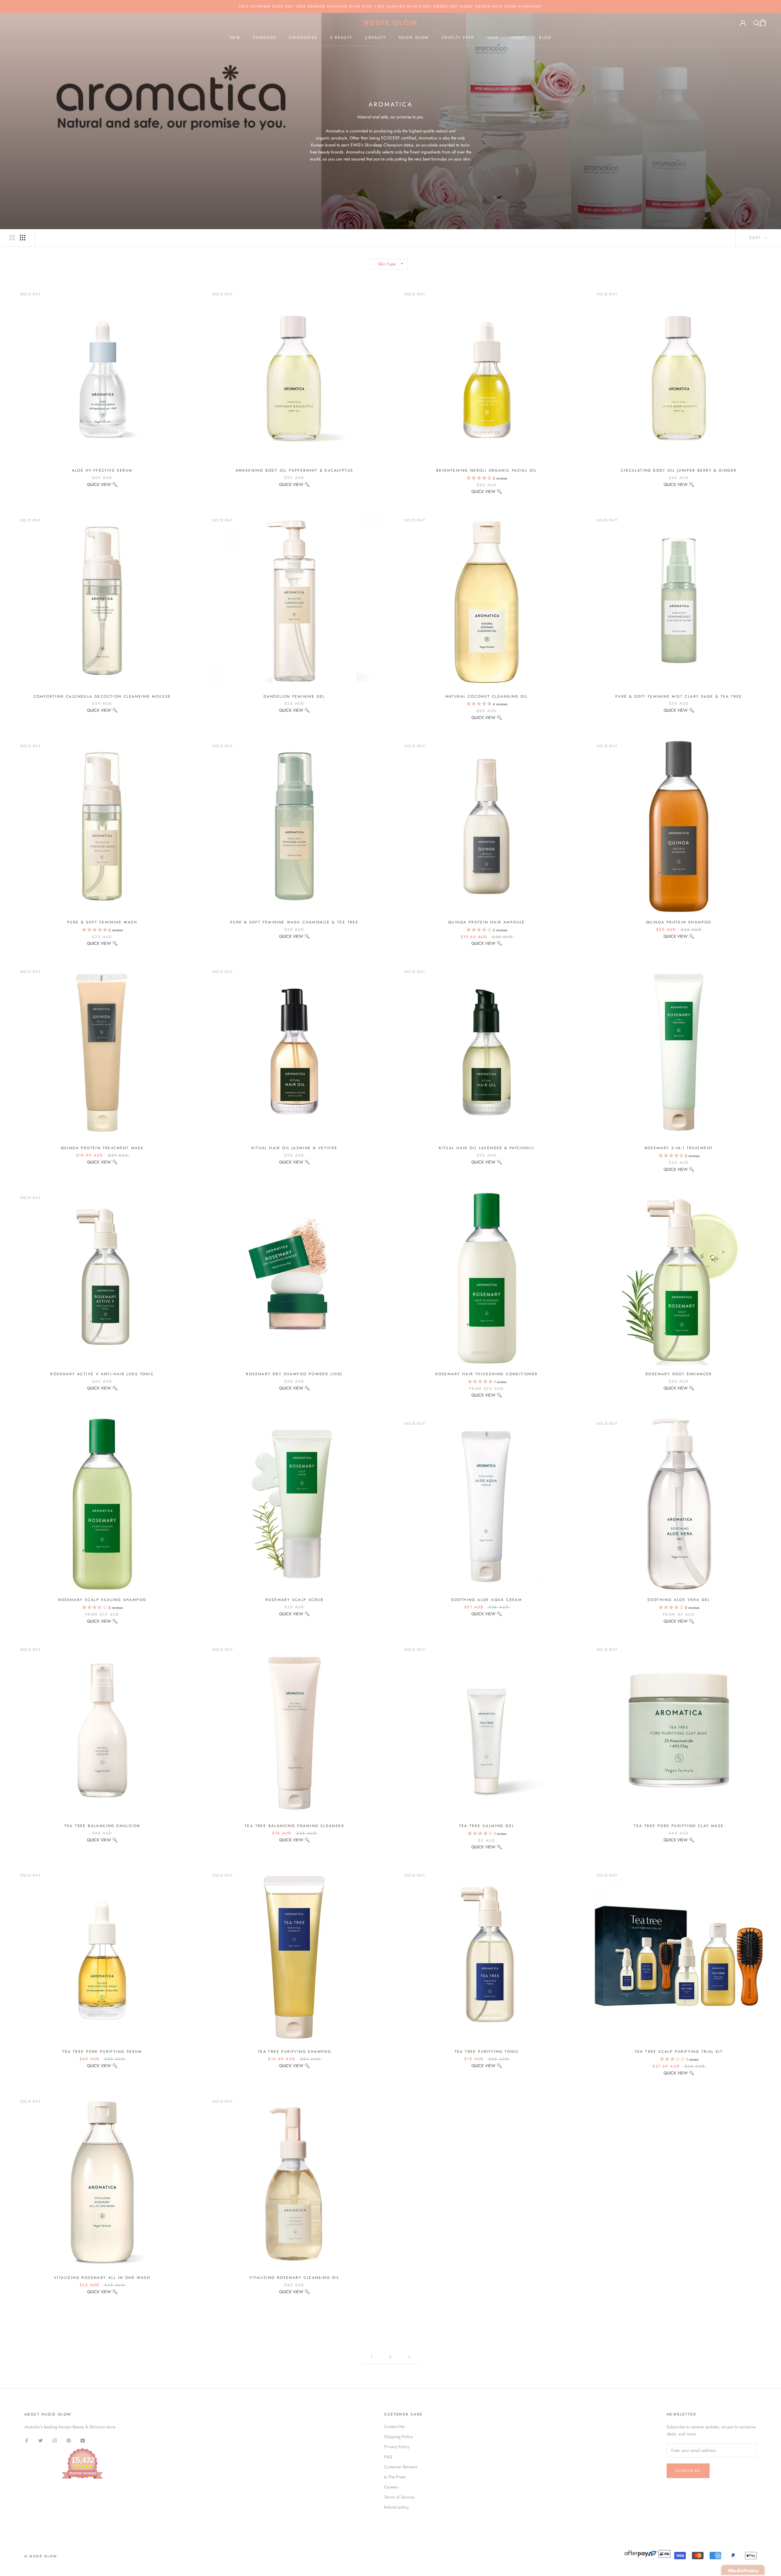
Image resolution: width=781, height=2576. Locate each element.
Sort (756, 238)
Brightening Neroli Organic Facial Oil (487, 470)
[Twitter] (41, 2440)
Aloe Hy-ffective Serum (102, 470)
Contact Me (394, 2427)
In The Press (395, 2477)
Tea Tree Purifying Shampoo (294, 2052)
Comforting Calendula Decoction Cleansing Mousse (102, 696)
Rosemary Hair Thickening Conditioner (486, 1374)
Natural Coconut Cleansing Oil (487, 696)
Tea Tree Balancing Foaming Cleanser (294, 1826)
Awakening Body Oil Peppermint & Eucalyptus (295, 470)
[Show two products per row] (12, 238)
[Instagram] (55, 2440)
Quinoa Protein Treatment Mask (102, 1148)
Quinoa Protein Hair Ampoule (487, 922)
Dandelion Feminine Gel (294, 696)
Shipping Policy (398, 2437)
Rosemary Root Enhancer (679, 1374)
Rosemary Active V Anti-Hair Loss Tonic (102, 1374)
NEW (235, 38)
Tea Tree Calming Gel (487, 1826)
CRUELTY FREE (458, 38)
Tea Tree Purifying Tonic (487, 2052)
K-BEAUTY (341, 38)
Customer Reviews (401, 2467)
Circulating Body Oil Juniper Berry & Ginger (679, 470)
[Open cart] (763, 23)
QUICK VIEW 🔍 (102, 484)
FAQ (388, 2457)
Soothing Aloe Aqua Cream (487, 1600)
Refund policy (396, 2507)
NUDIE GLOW (414, 38)
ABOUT (519, 38)
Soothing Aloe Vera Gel (679, 1600)
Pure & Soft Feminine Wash (102, 922)
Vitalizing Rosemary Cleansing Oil (294, 2278)
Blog (545, 38)
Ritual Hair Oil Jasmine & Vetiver (294, 1148)
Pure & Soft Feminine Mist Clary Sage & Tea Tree (679, 696)
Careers (391, 2487)
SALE (493, 38)
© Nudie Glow (41, 2556)
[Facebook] (27, 2440)
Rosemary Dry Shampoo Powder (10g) (294, 1374)
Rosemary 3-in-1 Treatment (679, 1148)
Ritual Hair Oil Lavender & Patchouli (486, 1148)
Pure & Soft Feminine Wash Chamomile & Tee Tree (294, 922)
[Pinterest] (69, 2440)
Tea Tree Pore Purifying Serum (102, 2052)
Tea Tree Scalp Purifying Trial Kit (679, 2052)
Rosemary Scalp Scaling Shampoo (102, 1600)
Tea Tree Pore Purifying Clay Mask (679, 1826)
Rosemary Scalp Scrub (294, 1600)
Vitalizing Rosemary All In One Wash (102, 2278)
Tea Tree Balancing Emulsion (102, 1826)
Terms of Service (399, 2497)
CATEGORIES (303, 38)
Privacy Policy (397, 2447)
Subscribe (688, 2471)
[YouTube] (83, 2440)
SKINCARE (265, 38)
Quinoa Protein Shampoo (679, 922)
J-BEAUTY (376, 38)
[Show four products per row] (23, 238)
